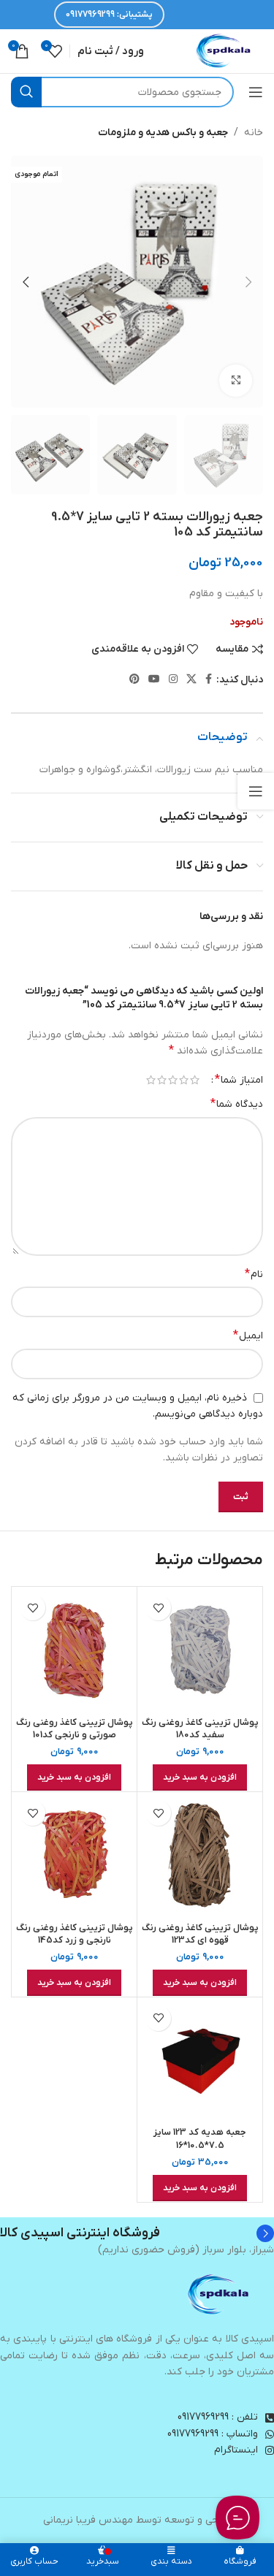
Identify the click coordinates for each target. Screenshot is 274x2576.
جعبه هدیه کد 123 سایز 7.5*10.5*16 (200, 2139)
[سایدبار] (256, 791)
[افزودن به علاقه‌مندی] (158, 1608)
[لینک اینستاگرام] (173, 680)
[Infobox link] (137, 2233)
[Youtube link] (154, 680)
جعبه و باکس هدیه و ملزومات (163, 133)
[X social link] (191, 680)
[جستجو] (26, 92)
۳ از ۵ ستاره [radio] (173, 1080)
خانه (254, 133)
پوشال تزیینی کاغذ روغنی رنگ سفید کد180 (200, 1729)
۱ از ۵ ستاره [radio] (195, 1080)
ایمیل (248, 1335)
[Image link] (219, 2294)
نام (254, 1274)
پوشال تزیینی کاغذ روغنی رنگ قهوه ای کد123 (200, 1935)
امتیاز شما (239, 1080)
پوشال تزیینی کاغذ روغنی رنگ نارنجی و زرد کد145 (75, 1935)
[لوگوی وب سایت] (224, 51)
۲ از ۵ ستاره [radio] (184, 1080)
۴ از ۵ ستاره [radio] (162, 1080)
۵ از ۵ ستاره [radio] (151, 1080)
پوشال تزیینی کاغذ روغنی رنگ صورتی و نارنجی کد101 (75, 1729)
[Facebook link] (209, 680)
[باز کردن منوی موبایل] (256, 92)
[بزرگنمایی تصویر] (236, 381)
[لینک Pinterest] (134, 680)
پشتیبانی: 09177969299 (109, 15)
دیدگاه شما (237, 1104)
